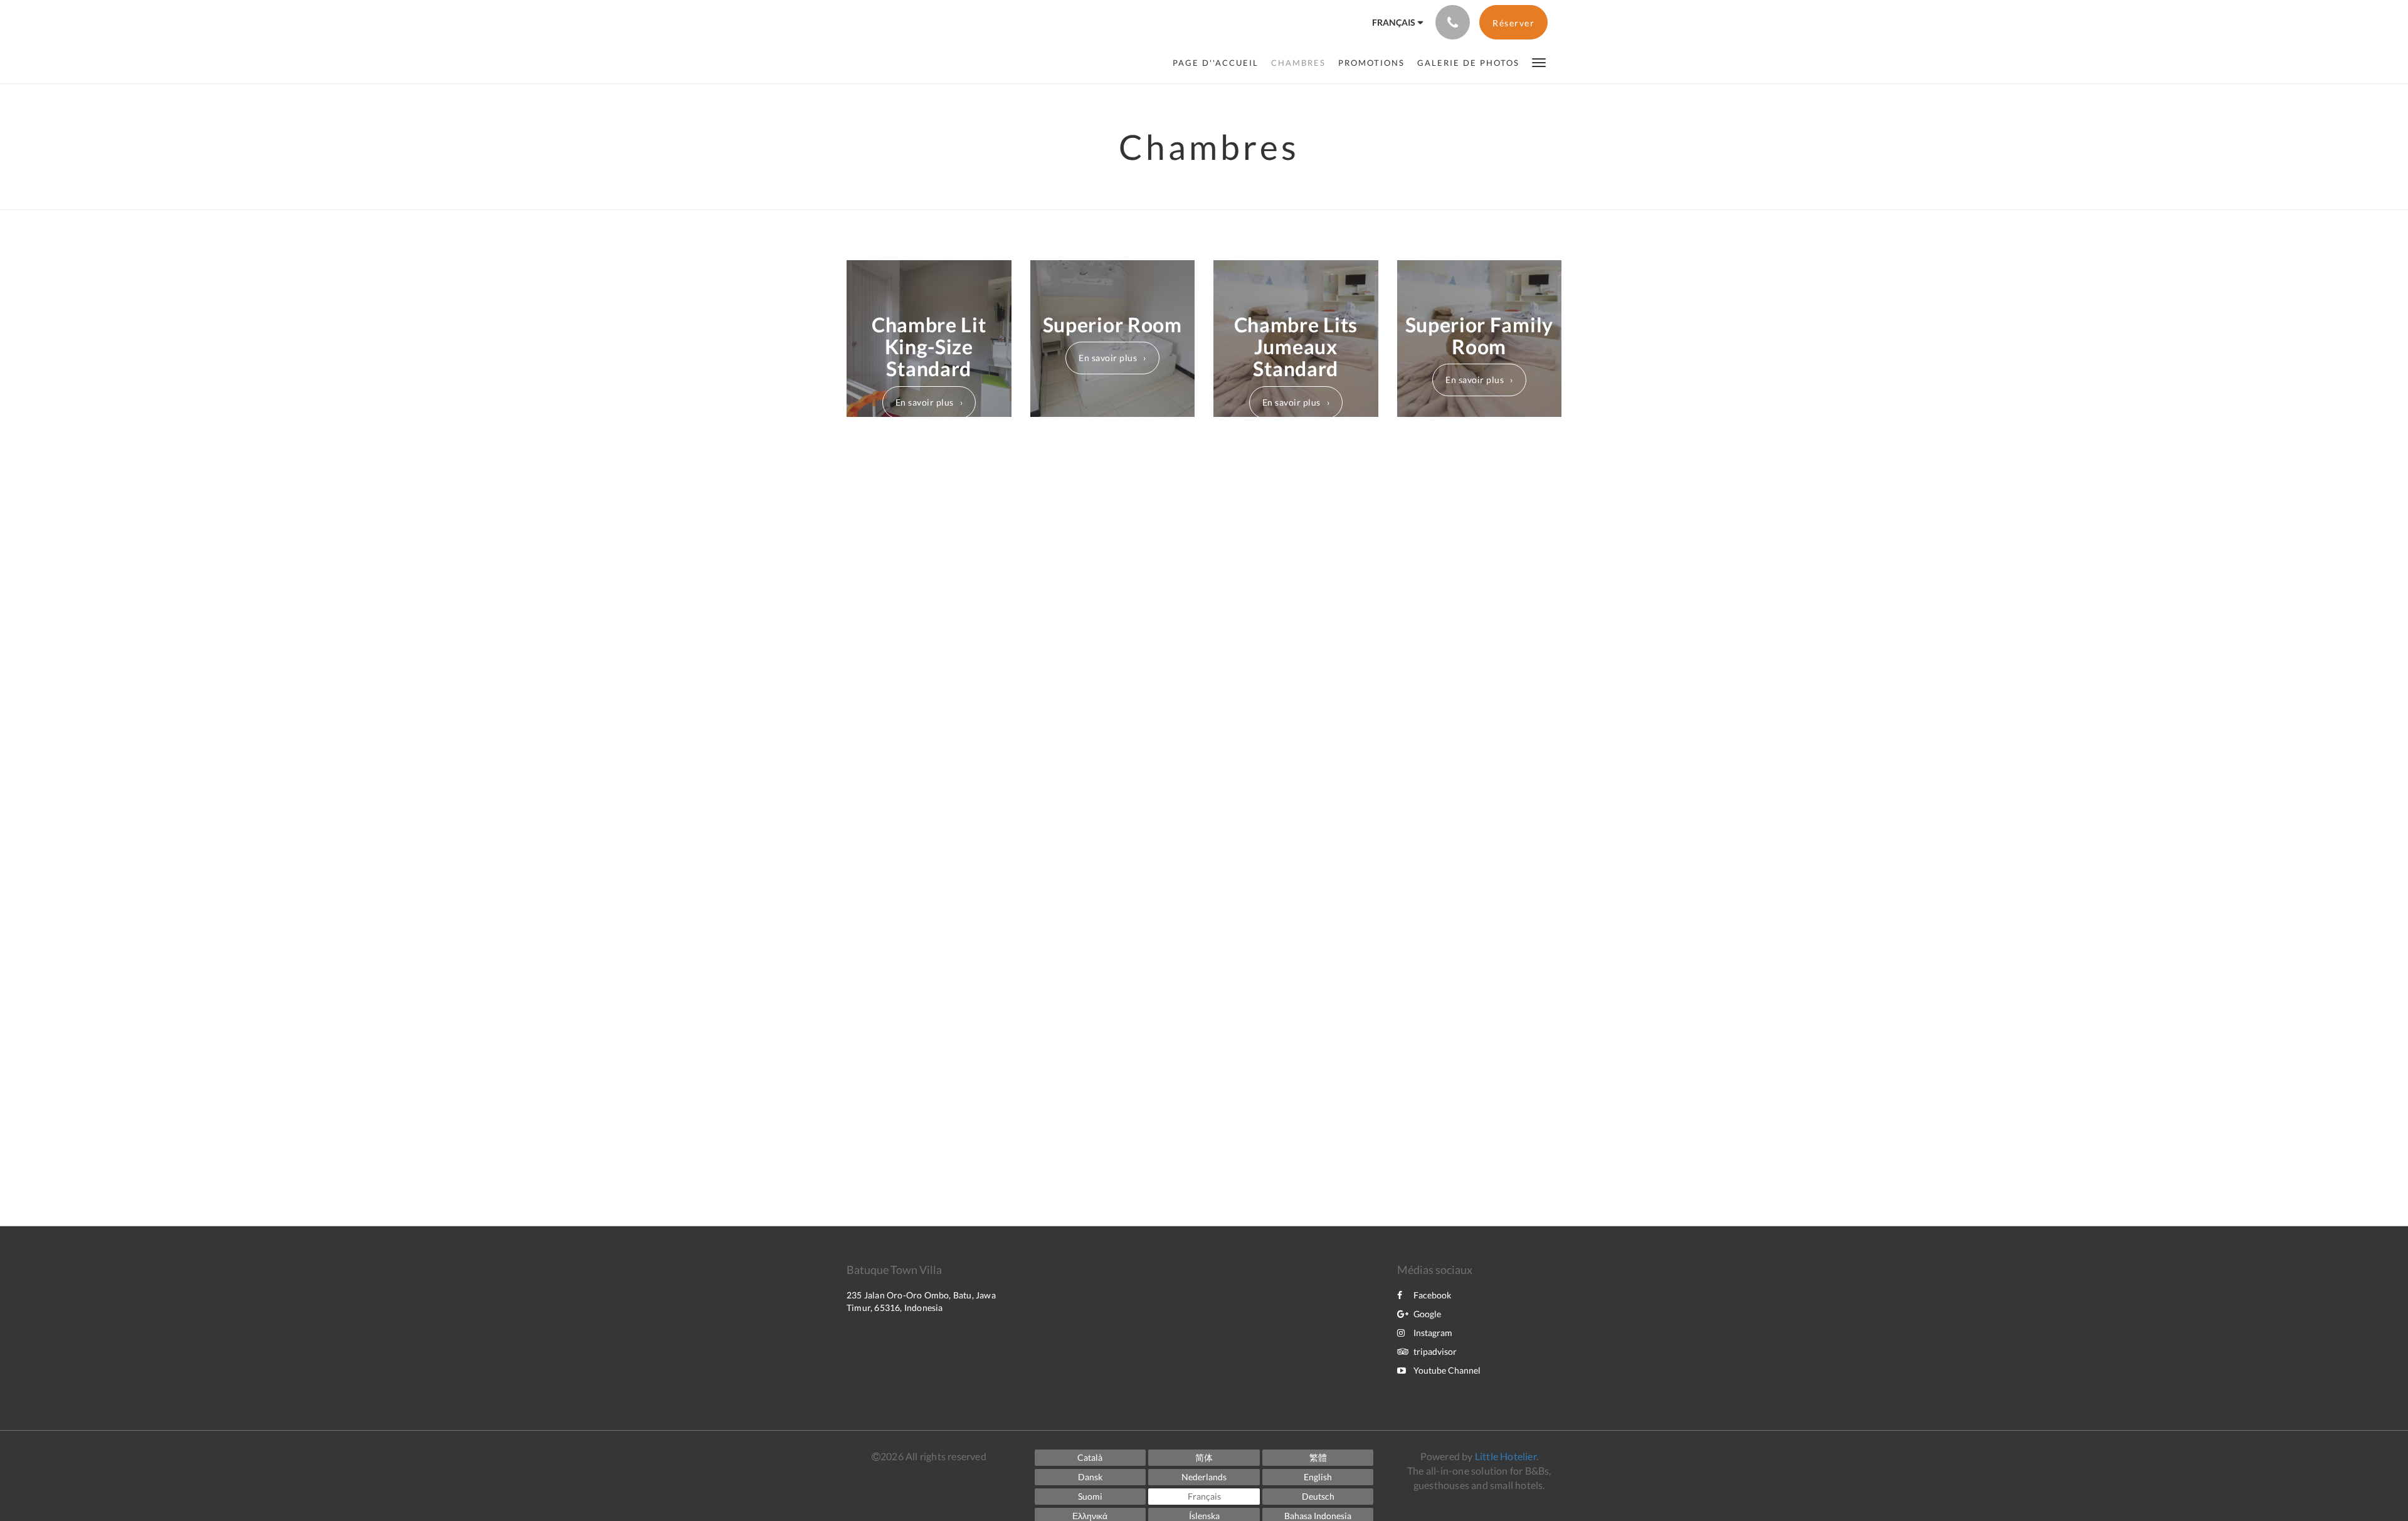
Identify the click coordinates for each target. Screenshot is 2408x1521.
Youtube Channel (1447, 1370)
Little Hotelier (1506, 1456)
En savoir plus (925, 402)
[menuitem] (1219, 63)
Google (1427, 1314)
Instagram (1433, 1333)
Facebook (1432, 1295)
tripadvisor (1435, 1351)
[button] (1539, 62)
